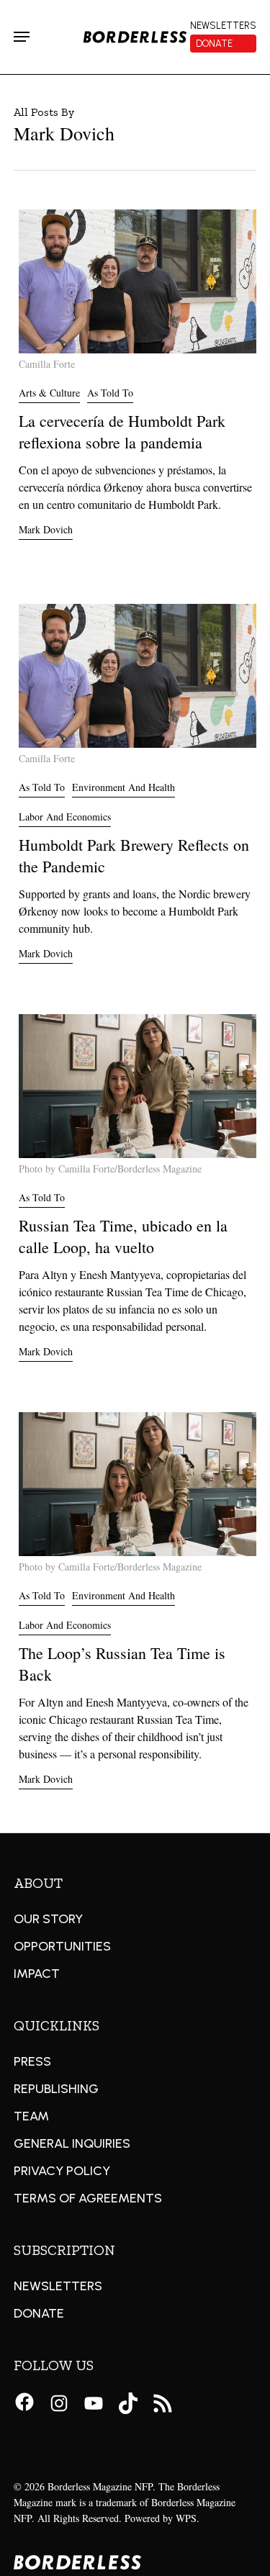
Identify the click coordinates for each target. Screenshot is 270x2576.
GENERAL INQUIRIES (72, 2143)
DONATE (39, 2313)
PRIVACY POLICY (62, 2171)
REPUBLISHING (56, 2089)
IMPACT (37, 1974)
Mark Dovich (46, 529)
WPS (186, 2518)
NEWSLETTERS (58, 2286)
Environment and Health (123, 787)
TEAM (31, 2116)
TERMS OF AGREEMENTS (88, 2198)
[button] (22, 37)
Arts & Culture (49, 393)
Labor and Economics (65, 817)
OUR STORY (48, 1919)
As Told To (110, 393)
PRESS (32, 2061)
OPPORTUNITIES (62, 1946)
